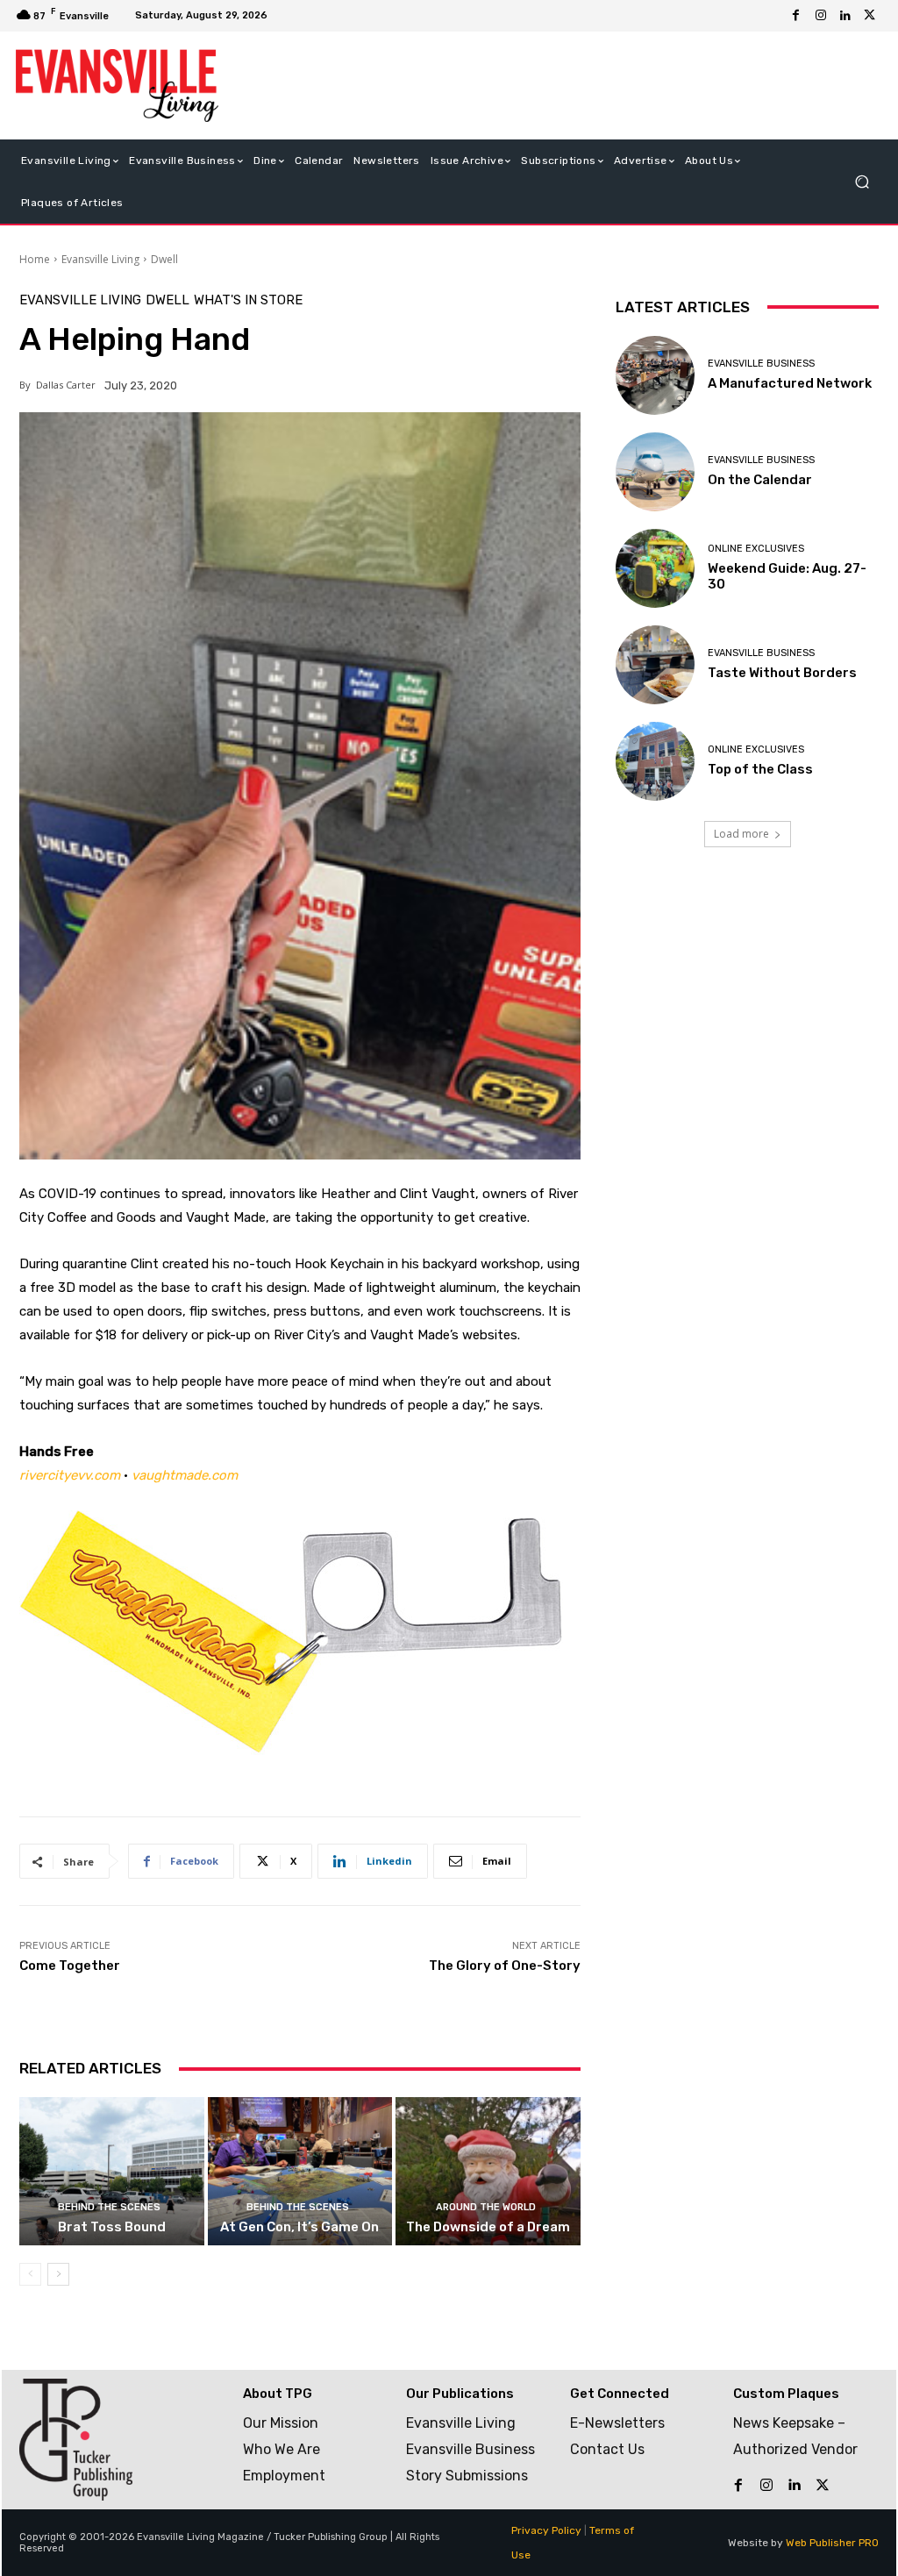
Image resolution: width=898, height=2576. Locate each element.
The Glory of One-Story (505, 1966)
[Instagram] (821, 16)
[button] (862, 181)
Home (35, 259)
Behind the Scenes (109, 2207)
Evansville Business (761, 364)
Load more (741, 834)
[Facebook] (796, 16)
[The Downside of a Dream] (488, 2171)
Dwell (164, 259)
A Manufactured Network (790, 383)
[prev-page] (30, 2274)
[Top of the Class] (655, 761)
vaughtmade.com (185, 1475)
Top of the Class (760, 769)
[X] (870, 16)
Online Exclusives (756, 549)
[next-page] (58, 2274)
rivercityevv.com (70, 1475)
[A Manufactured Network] (655, 375)
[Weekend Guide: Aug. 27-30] (655, 568)
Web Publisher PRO (832, 2543)
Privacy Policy (546, 2530)
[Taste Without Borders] (655, 665)
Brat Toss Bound (112, 2227)
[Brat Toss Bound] (112, 2171)
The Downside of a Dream (488, 2227)
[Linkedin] (845, 16)
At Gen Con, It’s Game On (299, 2227)
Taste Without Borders (782, 673)
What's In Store (248, 300)
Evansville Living (100, 259)
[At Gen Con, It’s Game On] (300, 2171)
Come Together (70, 1966)
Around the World (486, 2207)
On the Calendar (760, 480)
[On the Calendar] (655, 472)
